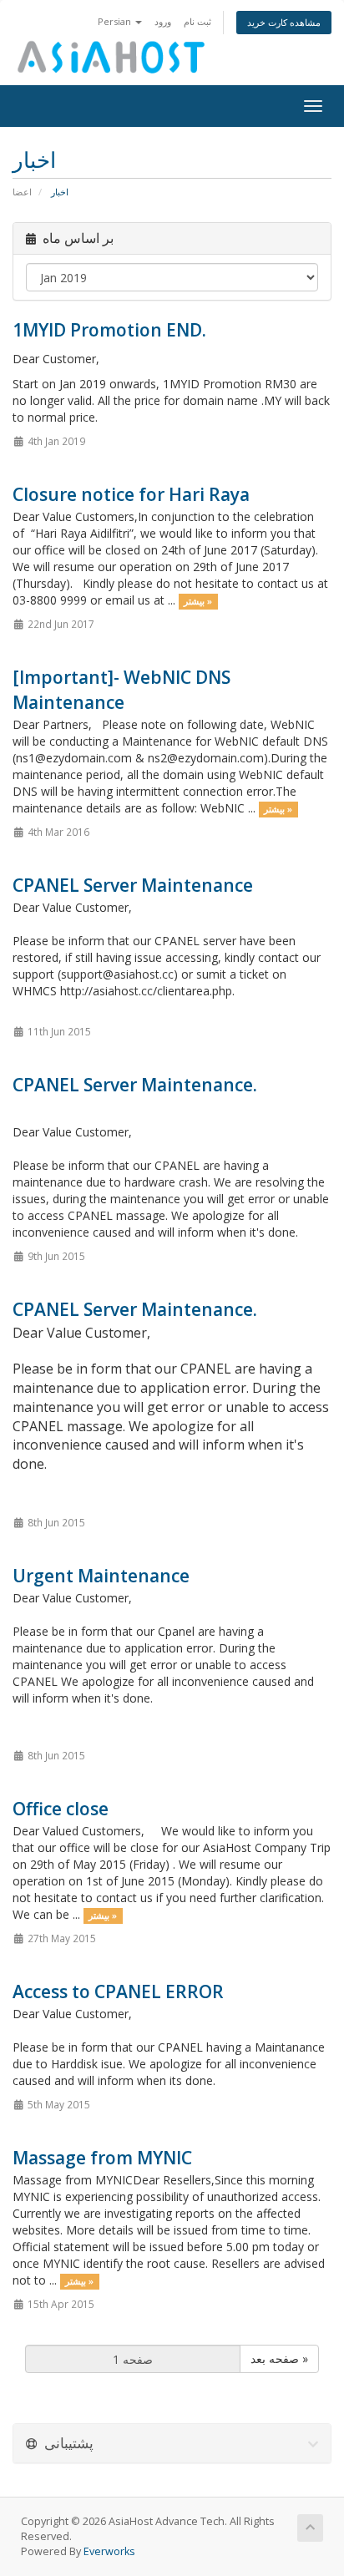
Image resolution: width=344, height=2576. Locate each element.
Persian (116, 21)
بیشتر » (198, 601)
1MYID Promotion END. (109, 330)
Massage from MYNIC (102, 2158)
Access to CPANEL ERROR (118, 1991)
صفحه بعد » (279, 2358)
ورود (163, 21)
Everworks (109, 2551)
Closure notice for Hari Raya (131, 494)
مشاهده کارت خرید (284, 22)
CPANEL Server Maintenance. (135, 1085)
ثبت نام (197, 21)
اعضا (22, 192)
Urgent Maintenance (101, 1576)
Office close (61, 1809)
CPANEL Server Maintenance (133, 885)
